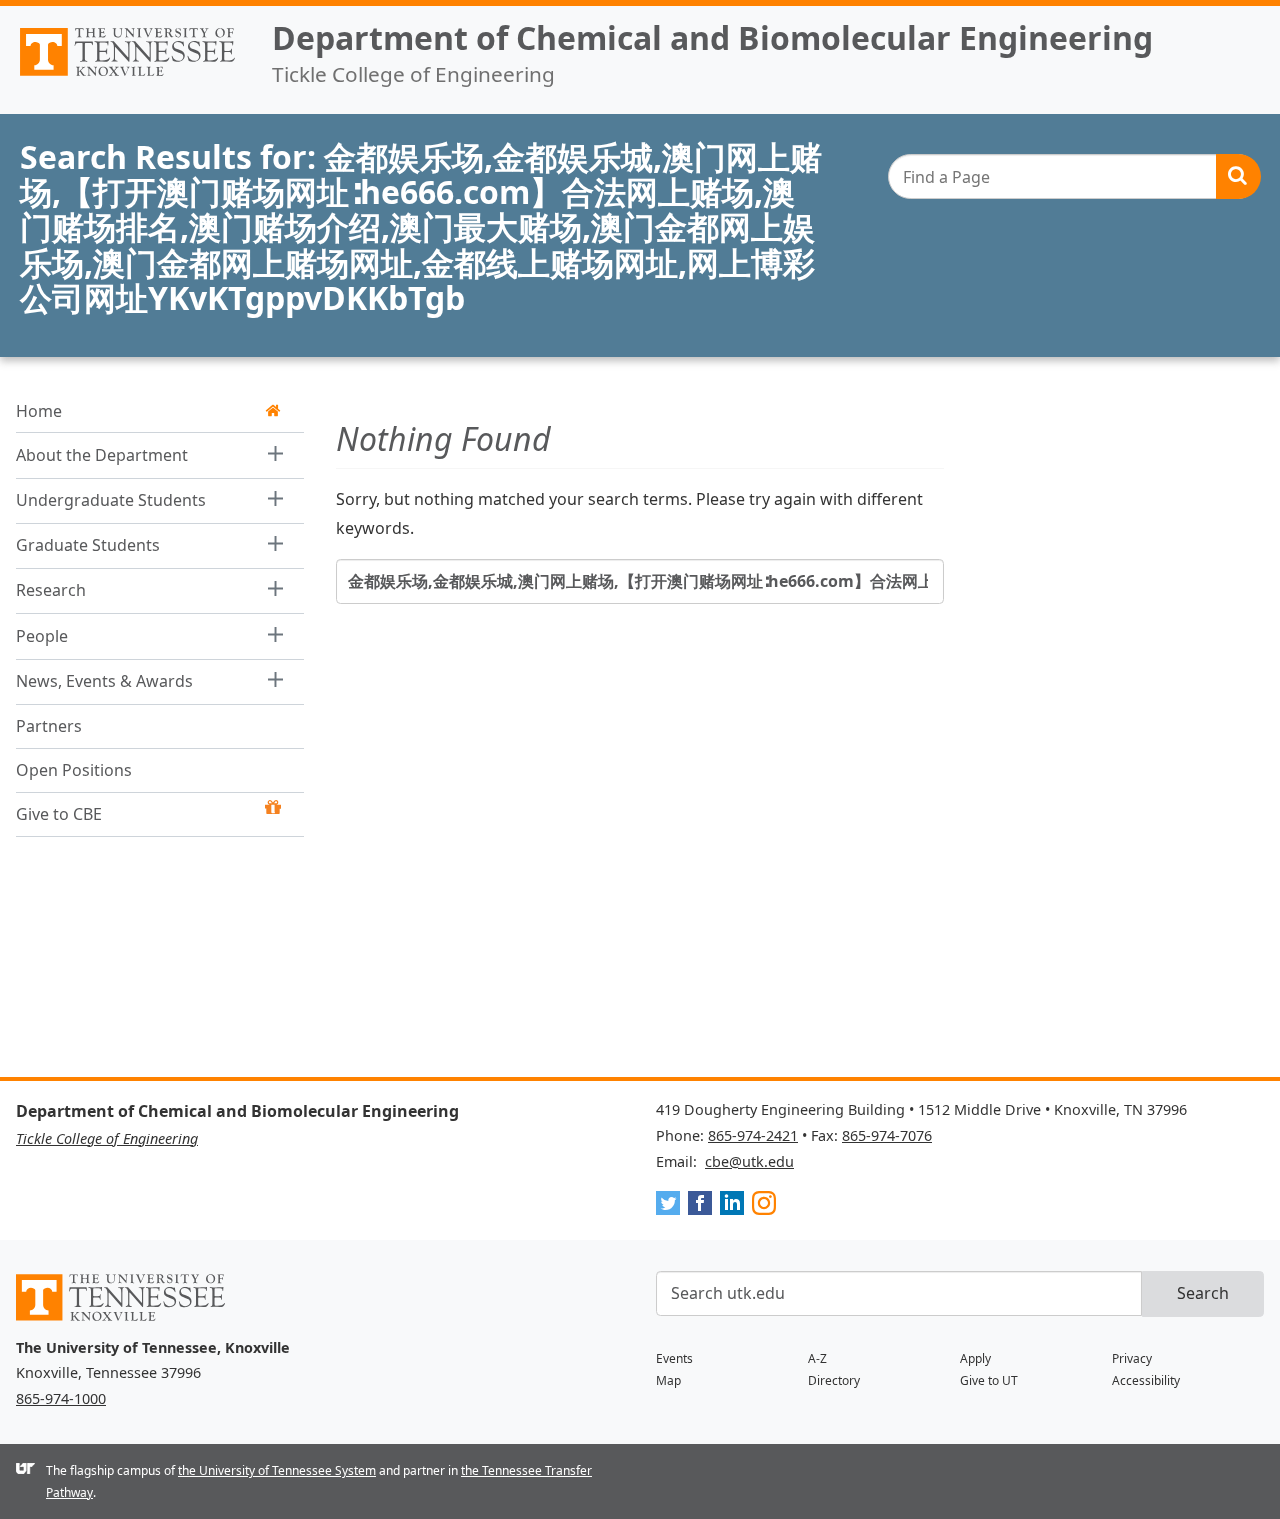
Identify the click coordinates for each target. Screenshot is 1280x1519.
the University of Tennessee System (277, 1470)
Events (674, 1358)
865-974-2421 (753, 1135)
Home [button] (39, 410)
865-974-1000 (61, 1398)
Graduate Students (88, 545)
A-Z (817, 1358)
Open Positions (74, 769)
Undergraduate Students (111, 499)
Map (668, 1380)
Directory (834, 1380)
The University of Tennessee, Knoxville (128, 76)
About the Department (102, 454)
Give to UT (989, 1380)
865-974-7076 (887, 1135)
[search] (1074, 176)
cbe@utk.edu (749, 1161)
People (42, 635)
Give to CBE (59, 814)
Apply (975, 1358)
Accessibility (1146, 1380)
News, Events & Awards (104, 680)
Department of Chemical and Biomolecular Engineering (712, 37)
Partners (49, 725)
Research (51, 590)
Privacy (1132, 1358)
